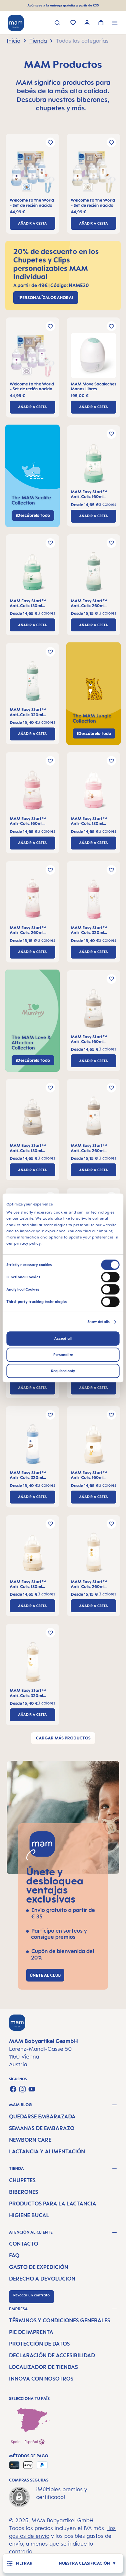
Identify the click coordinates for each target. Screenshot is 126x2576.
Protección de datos (39, 2344)
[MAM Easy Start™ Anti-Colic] (94, 465)
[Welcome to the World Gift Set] (32, 173)
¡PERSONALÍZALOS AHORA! (46, 297)
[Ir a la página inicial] (16, 23)
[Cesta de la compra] (101, 23)
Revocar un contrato (31, 2295)
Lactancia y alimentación (47, 2151)
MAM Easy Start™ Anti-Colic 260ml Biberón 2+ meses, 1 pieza (90, 603)
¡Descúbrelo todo (94, 733)
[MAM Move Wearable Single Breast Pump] (94, 357)
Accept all (63, 1339)
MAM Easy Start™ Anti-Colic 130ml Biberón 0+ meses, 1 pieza (29, 603)
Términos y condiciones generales (60, 2320)
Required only (63, 1371)
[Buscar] (57, 23)
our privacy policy (24, 1244)
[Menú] (115, 23)
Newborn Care (30, 2140)
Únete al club (45, 1975)
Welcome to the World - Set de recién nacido (32, 203)
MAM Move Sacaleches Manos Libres (94, 386)
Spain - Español (25, 2442)
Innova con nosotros (41, 2379)
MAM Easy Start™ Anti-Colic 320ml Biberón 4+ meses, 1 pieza (29, 712)
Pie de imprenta (31, 2332)
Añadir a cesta (32, 223)
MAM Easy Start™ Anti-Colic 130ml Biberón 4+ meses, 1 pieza (29, 1584)
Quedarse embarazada (42, 2116)
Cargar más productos (63, 1738)
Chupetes (22, 2180)
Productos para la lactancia (53, 2204)
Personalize (63, 1355)
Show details (99, 1322)
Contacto (24, 2244)
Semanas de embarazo (42, 2128)
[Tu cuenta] (87, 23)
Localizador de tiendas (43, 2367)
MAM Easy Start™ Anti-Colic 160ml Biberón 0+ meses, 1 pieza (90, 494)
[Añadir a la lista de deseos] (50, 142)
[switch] (110, 1277)
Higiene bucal (29, 2215)
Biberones (24, 2192)
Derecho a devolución (42, 2279)
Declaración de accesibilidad (52, 2355)
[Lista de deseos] (73, 23)
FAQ (14, 2255)
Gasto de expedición (39, 2267)
